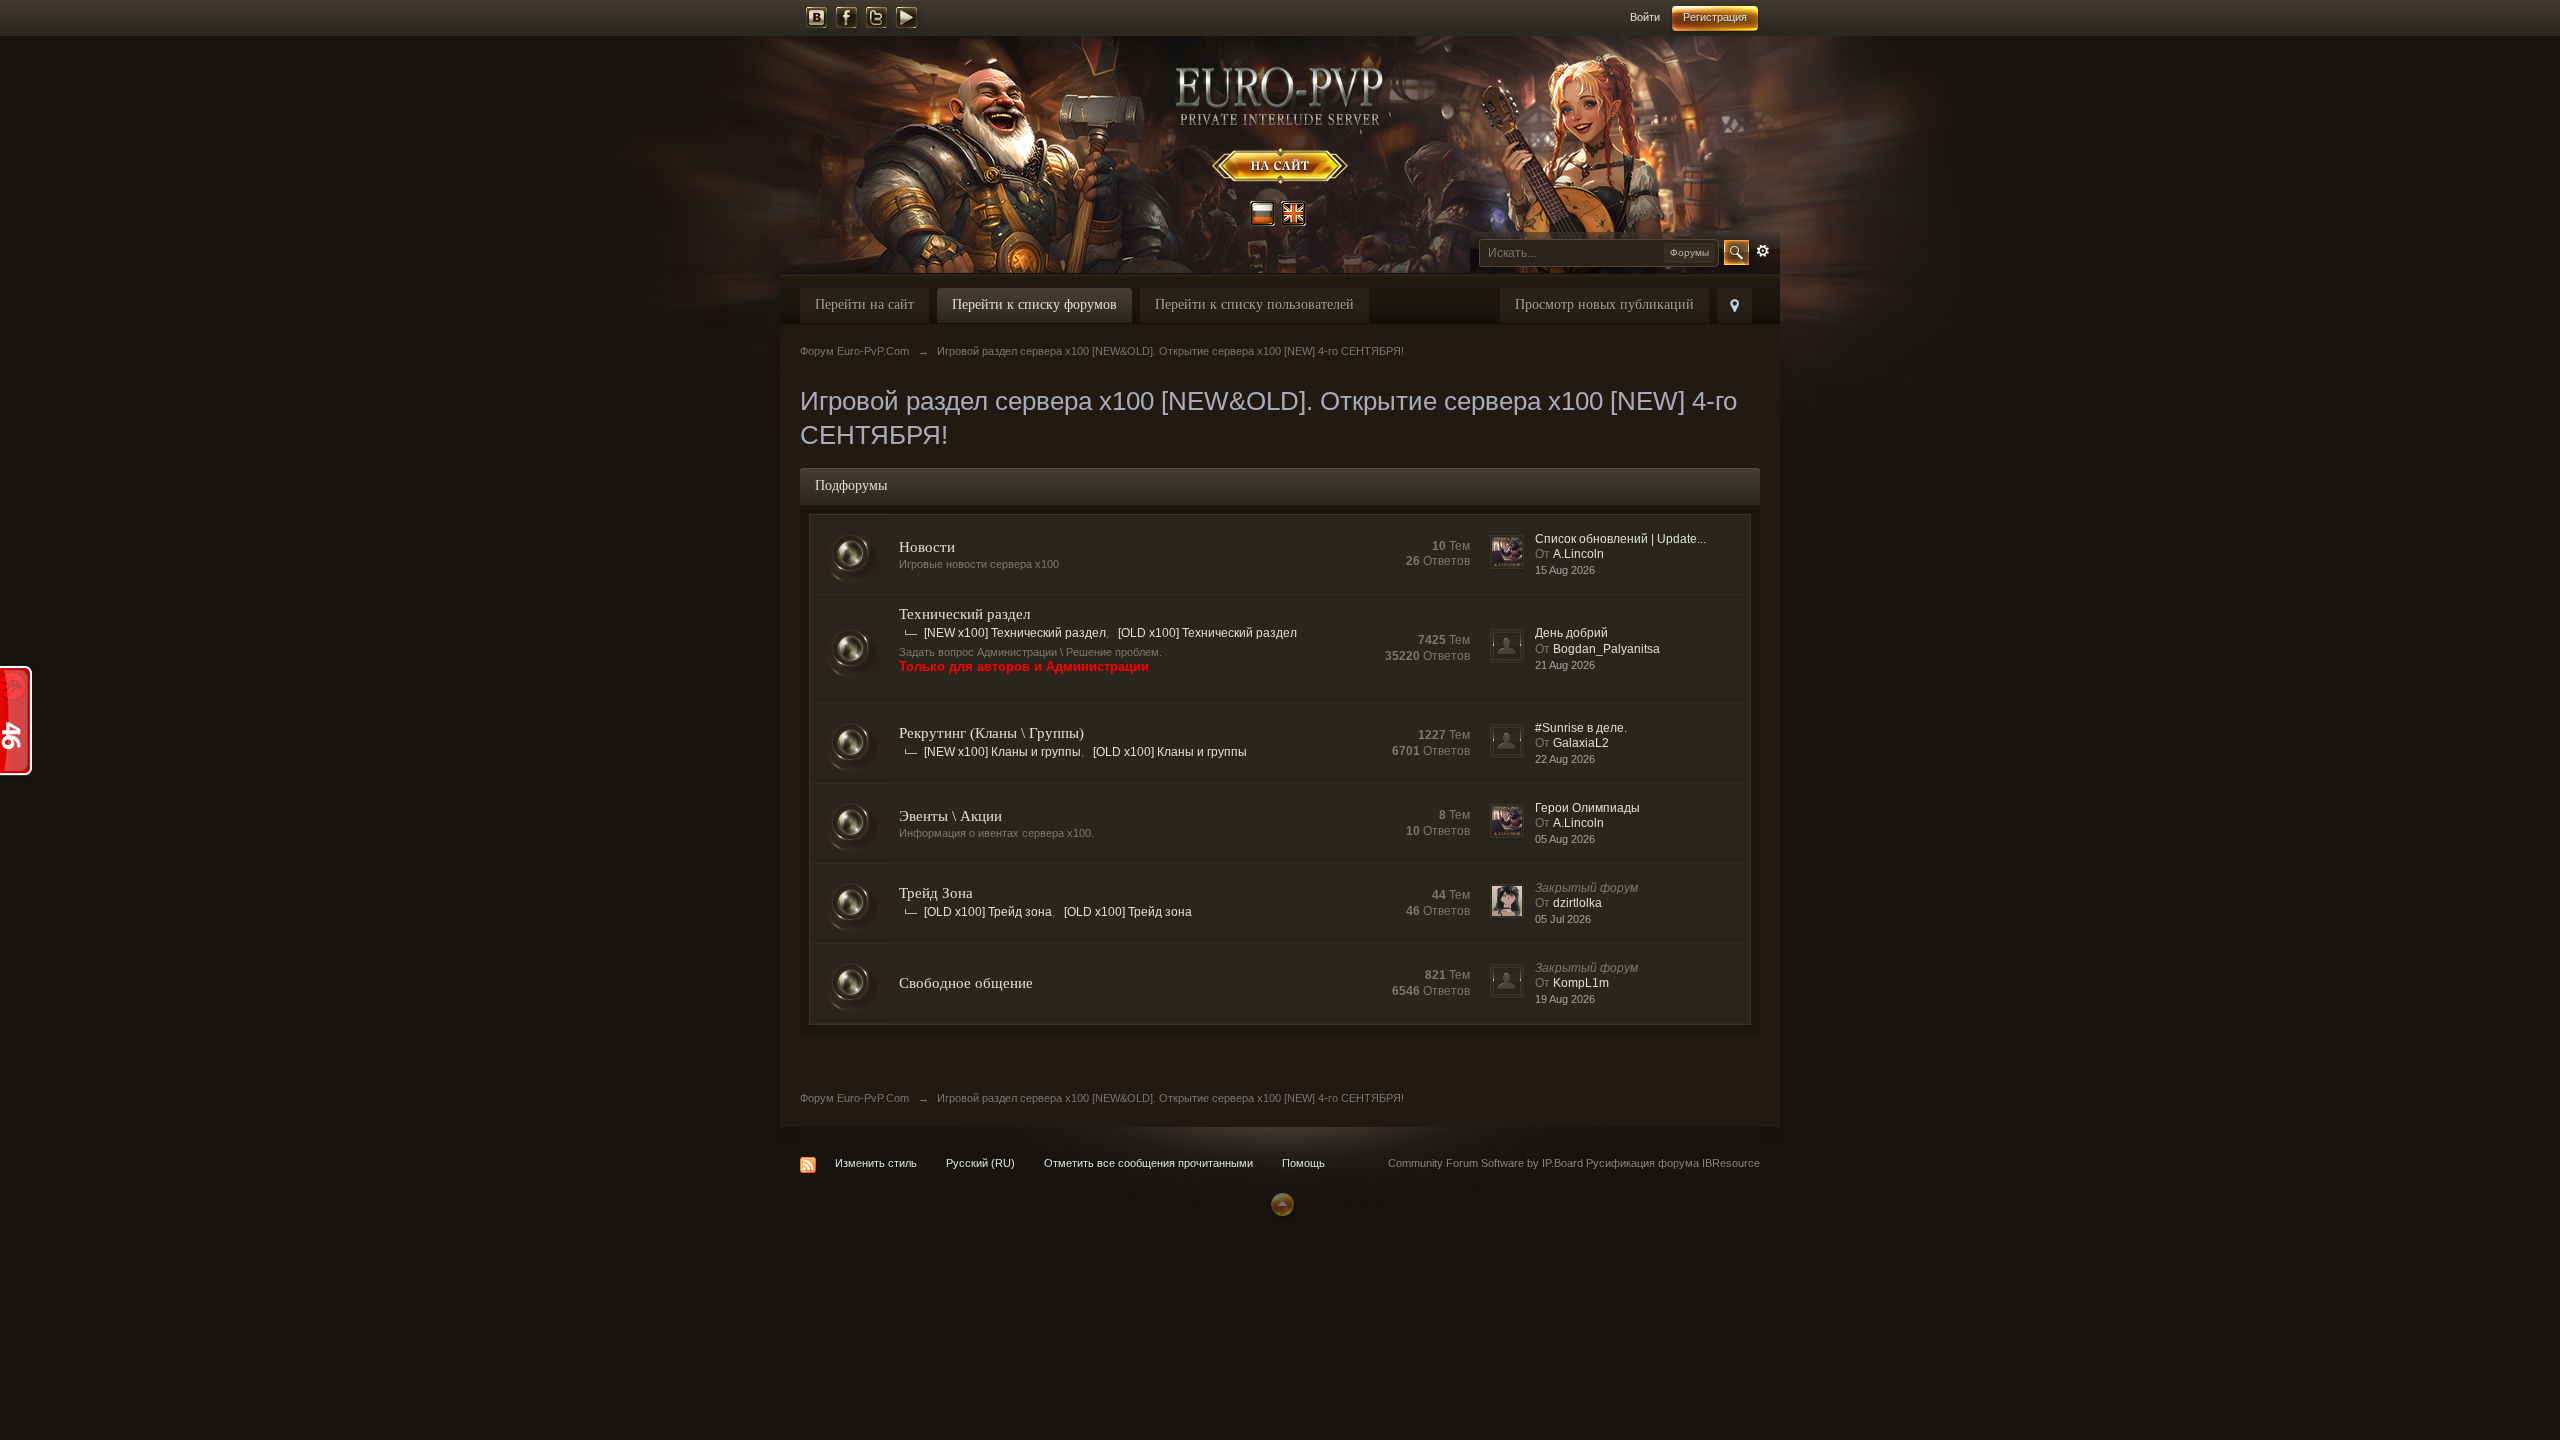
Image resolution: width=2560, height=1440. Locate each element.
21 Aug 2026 (1565, 665)
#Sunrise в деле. (1581, 728)
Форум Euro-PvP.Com (854, 1098)
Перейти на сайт (864, 304)
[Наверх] (1280, 1203)
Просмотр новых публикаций (1604, 304)
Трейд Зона (936, 893)
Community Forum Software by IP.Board (1485, 1163)
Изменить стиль (876, 1163)
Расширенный (1763, 251)
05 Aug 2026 (1565, 839)
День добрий (1571, 633)
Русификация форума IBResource (1671, 1163)
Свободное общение (966, 983)
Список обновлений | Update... (1620, 539)
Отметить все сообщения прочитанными (1148, 1163)
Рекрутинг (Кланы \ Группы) (991, 733)
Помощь (1303, 1163)
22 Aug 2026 (1565, 759)
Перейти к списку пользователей (1254, 304)
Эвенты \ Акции (950, 816)
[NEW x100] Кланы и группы (1002, 752)
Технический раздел (964, 614)
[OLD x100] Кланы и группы (1170, 752)
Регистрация (1715, 17)
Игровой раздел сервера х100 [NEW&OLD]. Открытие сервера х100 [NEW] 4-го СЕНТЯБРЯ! (1170, 1098)
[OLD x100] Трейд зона (988, 912)
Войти (1645, 17)
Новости (927, 547)
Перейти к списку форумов (1034, 304)
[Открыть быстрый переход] (1734, 305)
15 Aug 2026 (1565, 570)
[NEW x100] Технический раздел (1015, 633)
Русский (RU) (980, 1163)
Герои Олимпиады (1587, 808)
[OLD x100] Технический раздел (1207, 633)
